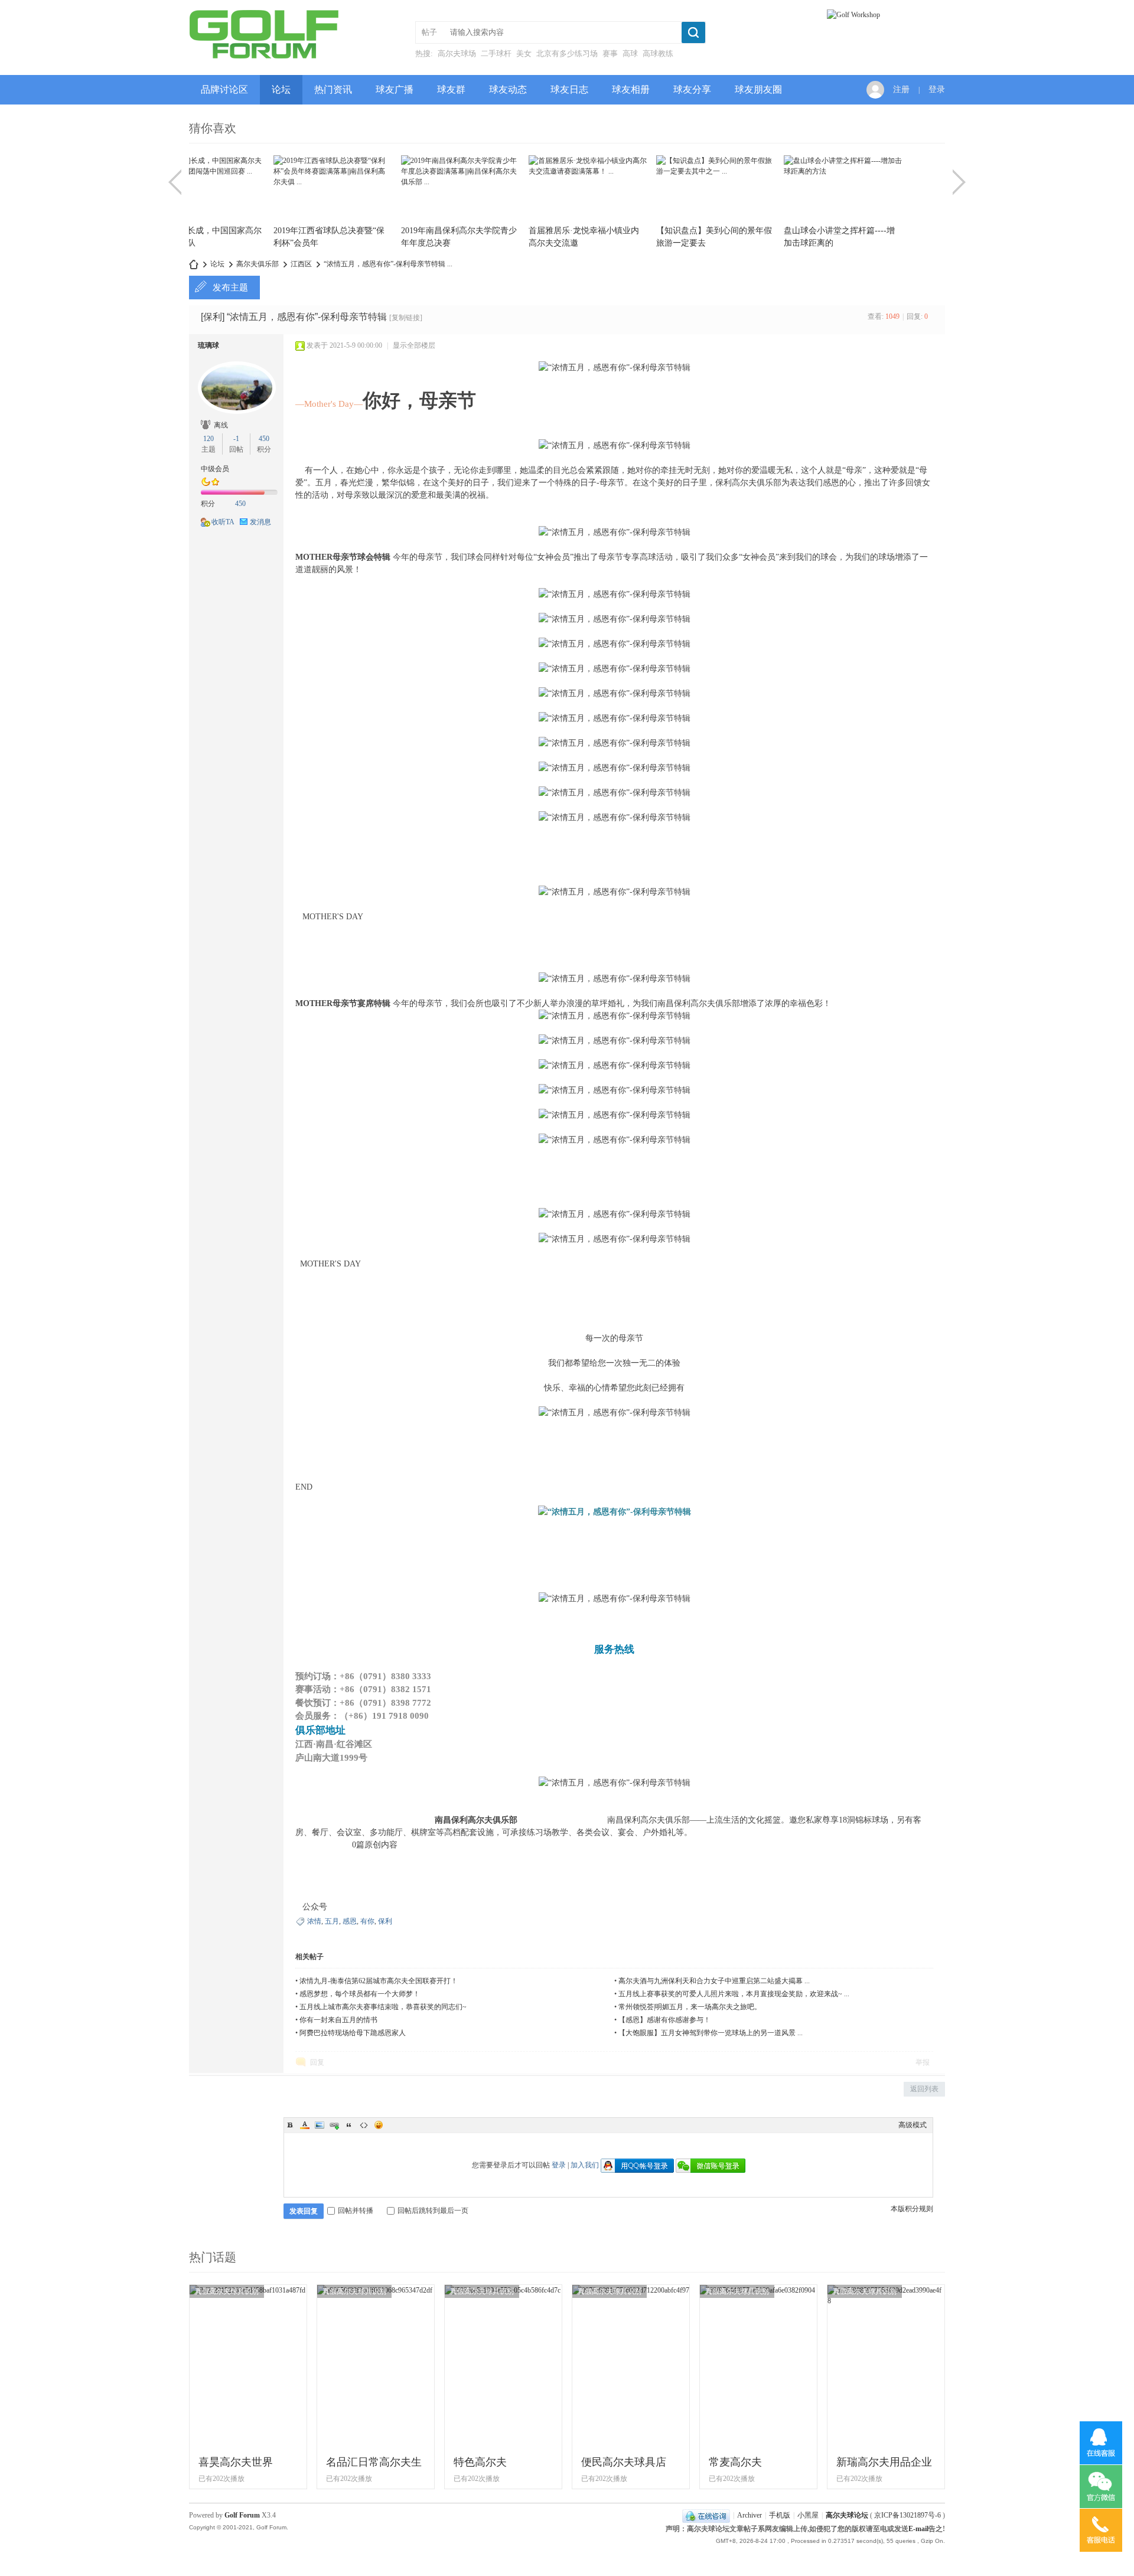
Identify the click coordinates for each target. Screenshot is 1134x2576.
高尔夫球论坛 (194, 264)
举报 (923, 2062)
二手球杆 (496, 53)
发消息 (260, 522)
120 (208, 439)
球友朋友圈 (758, 89)
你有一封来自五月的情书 (338, 2020)
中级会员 (215, 469)
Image (320, 2125)
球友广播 (395, 89)
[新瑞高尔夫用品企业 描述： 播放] (886, 2301)
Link (334, 2125)
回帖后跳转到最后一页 (433, 2211)
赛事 (610, 53)
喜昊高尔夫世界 (236, 2462)
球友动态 (508, 89)
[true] (693, 32)
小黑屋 (808, 2515)
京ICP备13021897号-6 (907, 2515)
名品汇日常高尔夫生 (374, 2462)
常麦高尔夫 (735, 2462)
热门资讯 (333, 89)
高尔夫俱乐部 (258, 264)
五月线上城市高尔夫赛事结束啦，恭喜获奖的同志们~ (383, 2007)
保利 (385, 1921)
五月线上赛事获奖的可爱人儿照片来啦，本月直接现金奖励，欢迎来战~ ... (734, 1994)
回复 (317, 2062)
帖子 (429, 32)
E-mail (918, 2529)
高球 (630, 53)
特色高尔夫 (480, 2462)
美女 (524, 53)
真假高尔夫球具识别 (227, 2291)
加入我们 (585, 2165)
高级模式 (913, 2125)
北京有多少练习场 (567, 53)
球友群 (451, 89)
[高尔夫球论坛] (264, 57)
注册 (901, 89)
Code (364, 2125)
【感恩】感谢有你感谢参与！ (664, 2020)
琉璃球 (208, 345)
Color (305, 2125)
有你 (367, 1921)
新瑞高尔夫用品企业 (884, 2462)
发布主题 (230, 288)
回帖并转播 (356, 2211)
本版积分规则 (912, 2209)
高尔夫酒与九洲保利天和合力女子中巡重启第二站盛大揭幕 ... (714, 1981)
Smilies (379, 2125)
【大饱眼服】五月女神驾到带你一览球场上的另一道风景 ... (711, 2033)
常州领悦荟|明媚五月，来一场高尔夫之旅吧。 (690, 2007)
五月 (332, 1921)
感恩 (350, 1921)
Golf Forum (242, 2515)
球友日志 (569, 89)
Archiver (750, 2515)
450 (264, 439)
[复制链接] (406, 318)
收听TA (223, 522)
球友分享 (692, 89)
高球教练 (658, 53)
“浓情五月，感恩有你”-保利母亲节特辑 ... (388, 264)
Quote (349, 2125)
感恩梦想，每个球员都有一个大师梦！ (360, 1994)
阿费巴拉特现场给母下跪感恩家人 (353, 2033)
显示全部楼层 (414, 345)
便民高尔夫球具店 (624, 2462)
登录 (937, 89)
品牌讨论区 (224, 89)
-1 (236, 439)
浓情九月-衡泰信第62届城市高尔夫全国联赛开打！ (379, 1981)
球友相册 (631, 89)
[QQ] (706, 2515)
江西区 (301, 264)
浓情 (314, 1921)
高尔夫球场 (457, 53)
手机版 (780, 2515)
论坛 (281, 89)
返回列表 (924, 2089)
